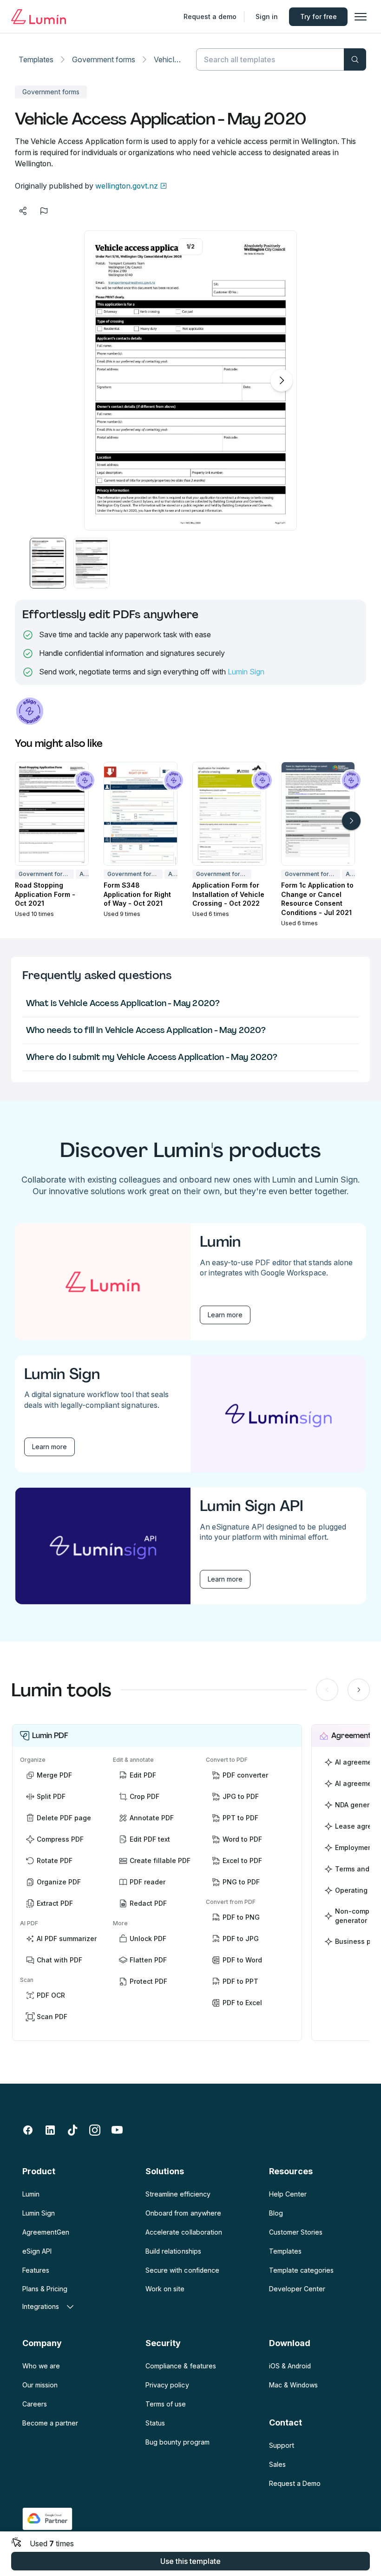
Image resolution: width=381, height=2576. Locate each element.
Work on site (165, 2289)
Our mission (40, 2385)
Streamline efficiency (178, 2194)
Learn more (225, 1315)
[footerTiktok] (72, 2130)
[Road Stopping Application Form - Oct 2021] (52, 814)
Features (36, 2270)
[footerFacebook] (28, 2130)
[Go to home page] (39, 17)
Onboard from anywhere (183, 2213)
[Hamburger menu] (361, 17)
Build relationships (173, 2251)
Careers (35, 2404)
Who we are (41, 2366)
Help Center (288, 2194)
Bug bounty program (177, 2442)
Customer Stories (296, 2232)
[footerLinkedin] (50, 2130)
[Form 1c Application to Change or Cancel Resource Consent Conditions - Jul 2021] (318, 814)
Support (282, 2445)
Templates (36, 59)
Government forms (104, 59)
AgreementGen (46, 2232)
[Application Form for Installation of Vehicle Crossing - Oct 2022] (229, 814)
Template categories (301, 2270)
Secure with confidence (182, 2270)
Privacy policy (167, 2385)
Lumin (31, 2194)
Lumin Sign (246, 672)
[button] (48, 563)
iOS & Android (290, 2366)
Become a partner (50, 2423)
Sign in (267, 16)
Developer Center (297, 2289)
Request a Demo (295, 2483)
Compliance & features (181, 2366)
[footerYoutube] (117, 2130)
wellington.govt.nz (127, 186)
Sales (277, 2464)
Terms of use (166, 2404)
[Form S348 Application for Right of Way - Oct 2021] (141, 814)
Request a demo (210, 16)
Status (155, 2423)
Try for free (319, 16)
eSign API (37, 2251)
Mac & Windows (293, 2385)
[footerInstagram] (95, 2130)
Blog (276, 2213)
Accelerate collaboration (184, 2232)
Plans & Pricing (45, 2289)
